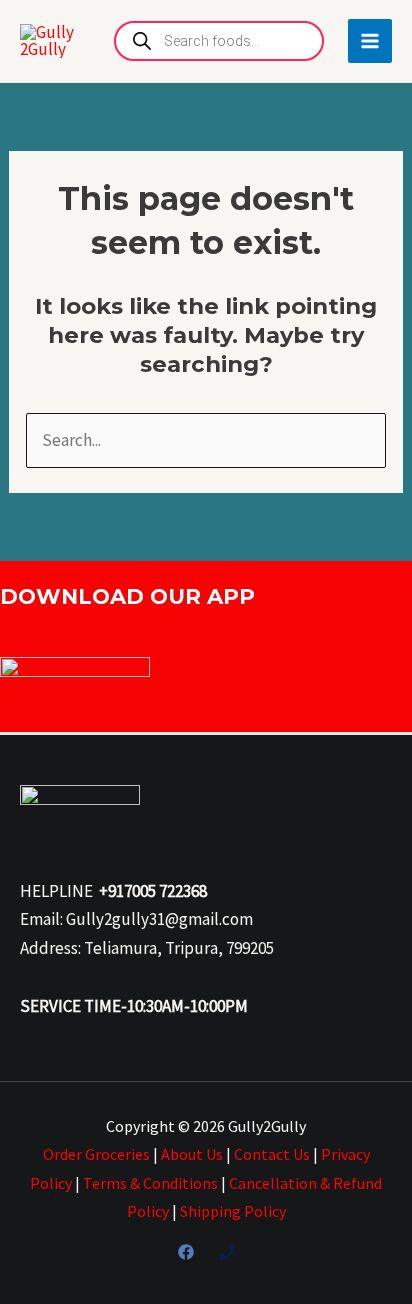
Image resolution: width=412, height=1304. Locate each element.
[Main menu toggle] (370, 41)
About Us (192, 1154)
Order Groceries (96, 1154)
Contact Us (272, 1154)
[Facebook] (186, 1252)
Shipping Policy (233, 1211)
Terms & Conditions (150, 1183)
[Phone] (227, 1252)
